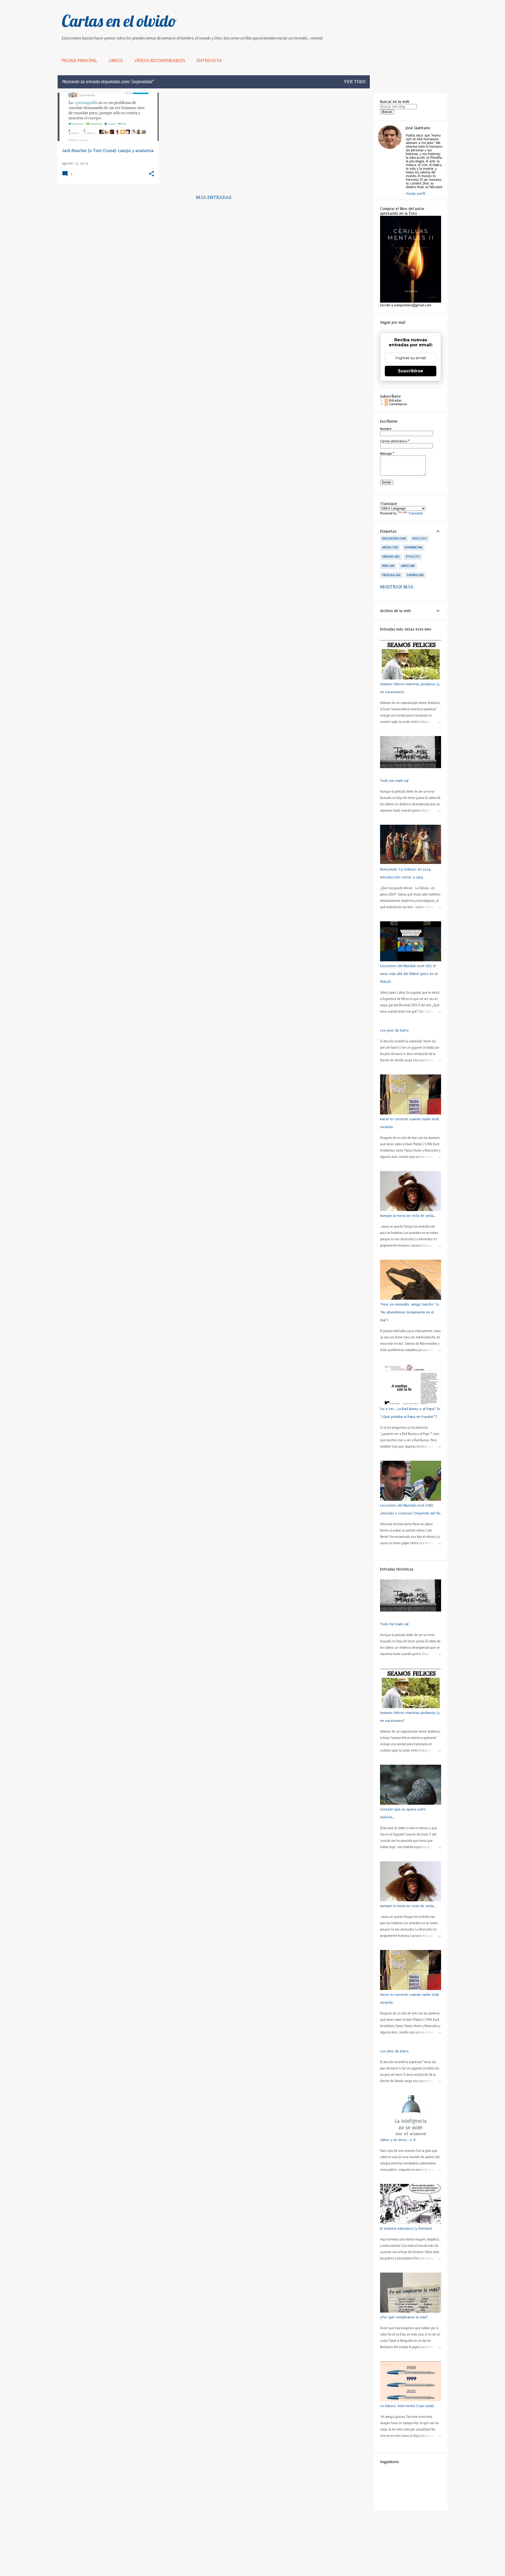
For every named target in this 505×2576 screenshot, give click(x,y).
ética (412, 557)
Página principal (80, 61)
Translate (416, 513)
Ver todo (355, 82)
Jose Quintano (418, 128)
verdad (390, 557)
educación (394, 538)
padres (415, 575)
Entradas (395, 401)
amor (390, 547)
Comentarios (397, 404)
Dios (419, 538)
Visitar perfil (416, 194)
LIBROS (116, 61)
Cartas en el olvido (119, 21)
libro (407, 566)
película (391, 575)
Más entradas (214, 198)
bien (388, 566)
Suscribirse (411, 371)
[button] (151, 174)
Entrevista (209, 61)
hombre (413, 547)
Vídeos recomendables (160, 61)
